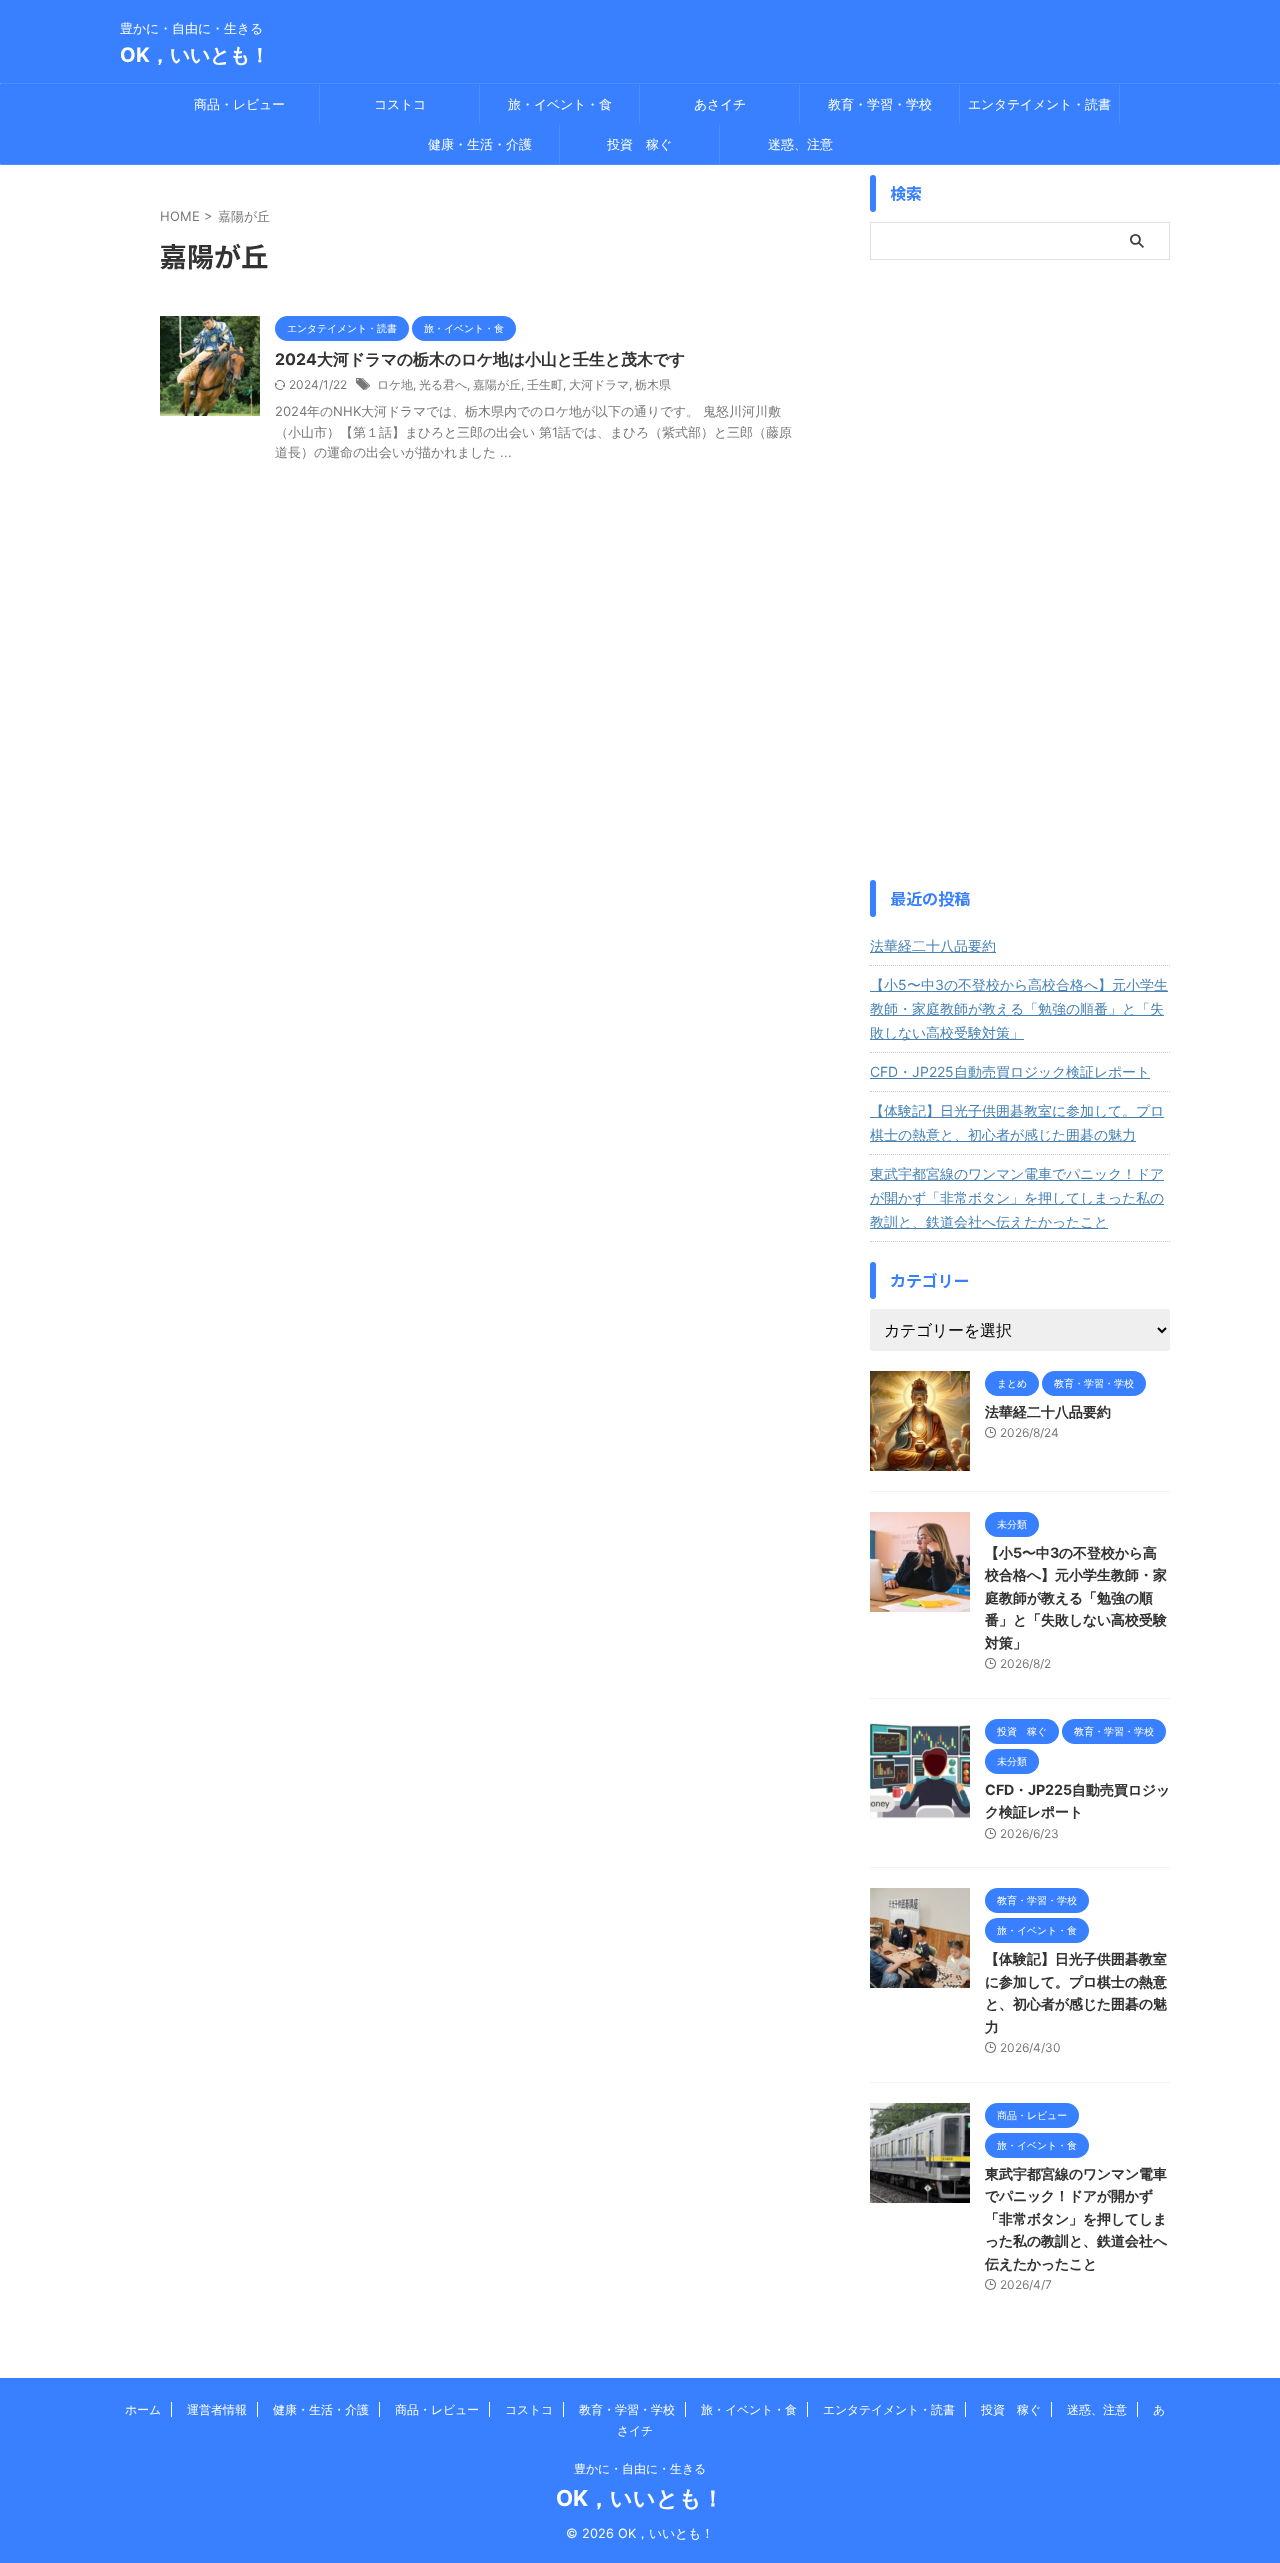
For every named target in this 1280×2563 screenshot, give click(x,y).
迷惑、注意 (800, 144)
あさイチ (720, 104)
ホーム (143, 2409)
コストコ (400, 104)
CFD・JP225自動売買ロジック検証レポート (1010, 1071)
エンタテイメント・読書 (1039, 104)
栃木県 (653, 384)
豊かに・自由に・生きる (640, 2468)
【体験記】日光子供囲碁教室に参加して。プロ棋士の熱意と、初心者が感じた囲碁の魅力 (1017, 1122)
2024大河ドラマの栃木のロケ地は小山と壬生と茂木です (480, 359)
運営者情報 (217, 2409)
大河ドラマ (599, 384)
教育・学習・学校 (880, 104)
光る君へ (443, 384)
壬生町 (545, 384)
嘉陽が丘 (497, 384)
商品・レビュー (239, 104)
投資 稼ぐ (639, 144)
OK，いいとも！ (195, 55)
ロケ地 (395, 384)
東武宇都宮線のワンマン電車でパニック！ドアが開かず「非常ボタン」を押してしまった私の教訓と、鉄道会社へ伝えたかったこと (1017, 1197)
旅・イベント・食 (560, 104)
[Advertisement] (1020, 570)
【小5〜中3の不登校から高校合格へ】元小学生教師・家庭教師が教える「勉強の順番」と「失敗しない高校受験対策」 (1019, 1008)
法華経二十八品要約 (933, 945)
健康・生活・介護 (480, 144)
